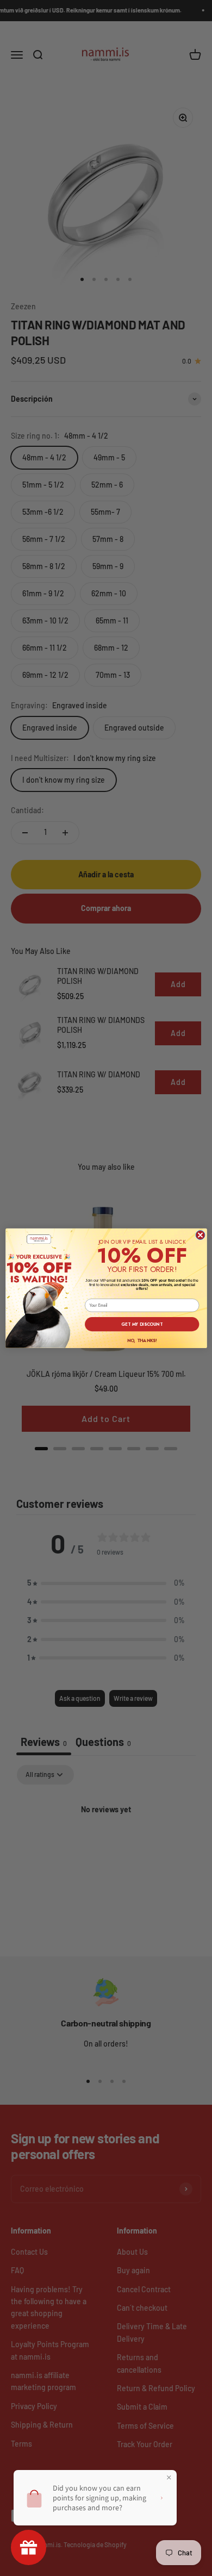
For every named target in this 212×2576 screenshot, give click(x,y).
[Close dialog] (200, 1235)
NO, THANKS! (142, 1340)
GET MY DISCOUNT (142, 1324)
